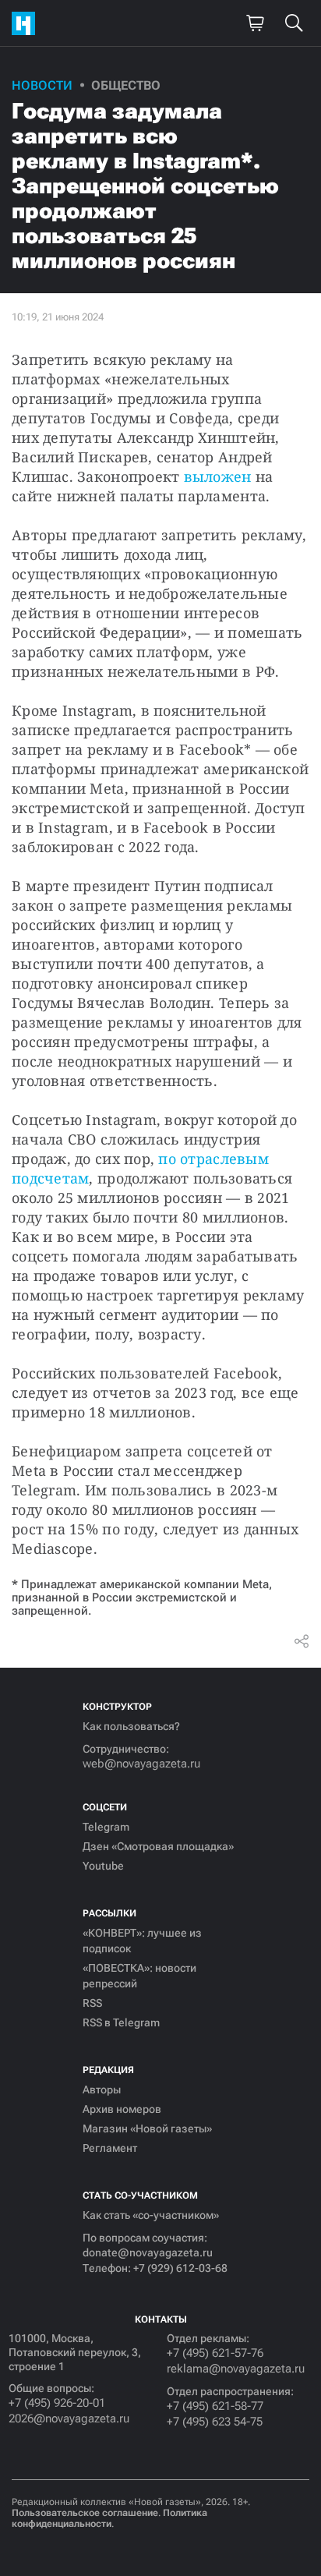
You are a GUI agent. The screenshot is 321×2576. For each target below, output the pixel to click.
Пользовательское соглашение (85, 2513)
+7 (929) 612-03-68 (180, 2268)
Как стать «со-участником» (151, 2215)
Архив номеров (122, 2109)
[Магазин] (255, 23)
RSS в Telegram (121, 2022)
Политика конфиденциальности (109, 2518)
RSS (92, 2003)
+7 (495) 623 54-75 (215, 2422)
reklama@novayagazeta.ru (236, 2369)
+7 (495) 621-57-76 (215, 2353)
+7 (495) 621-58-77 (215, 2406)
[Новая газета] (27, 23)
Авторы (102, 2089)
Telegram (106, 1827)
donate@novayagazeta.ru (148, 2252)
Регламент (110, 2148)
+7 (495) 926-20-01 (57, 2403)
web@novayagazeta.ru (141, 1764)
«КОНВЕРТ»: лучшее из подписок (142, 1941)
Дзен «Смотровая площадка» (158, 1846)
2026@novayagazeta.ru (69, 2419)
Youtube (103, 1866)
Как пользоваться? (131, 1726)
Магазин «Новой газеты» (147, 2128)
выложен (218, 476)
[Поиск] (294, 23)
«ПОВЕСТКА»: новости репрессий (139, 1976)
